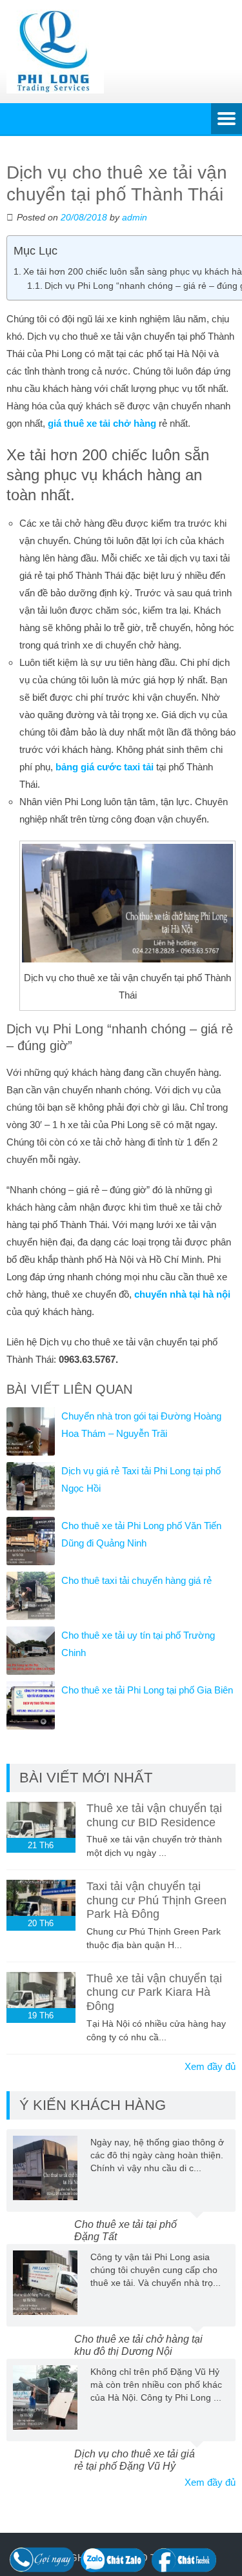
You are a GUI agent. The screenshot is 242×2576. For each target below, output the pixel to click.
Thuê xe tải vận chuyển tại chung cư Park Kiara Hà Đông (154, 1992)
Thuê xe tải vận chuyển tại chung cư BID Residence (154, 1815)
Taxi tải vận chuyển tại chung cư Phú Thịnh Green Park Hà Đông (156, 1900)
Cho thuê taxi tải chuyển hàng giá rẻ (136, 1580)
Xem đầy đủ (210, 2066)
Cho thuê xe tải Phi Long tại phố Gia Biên (147, 1690)
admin (135, 217)
